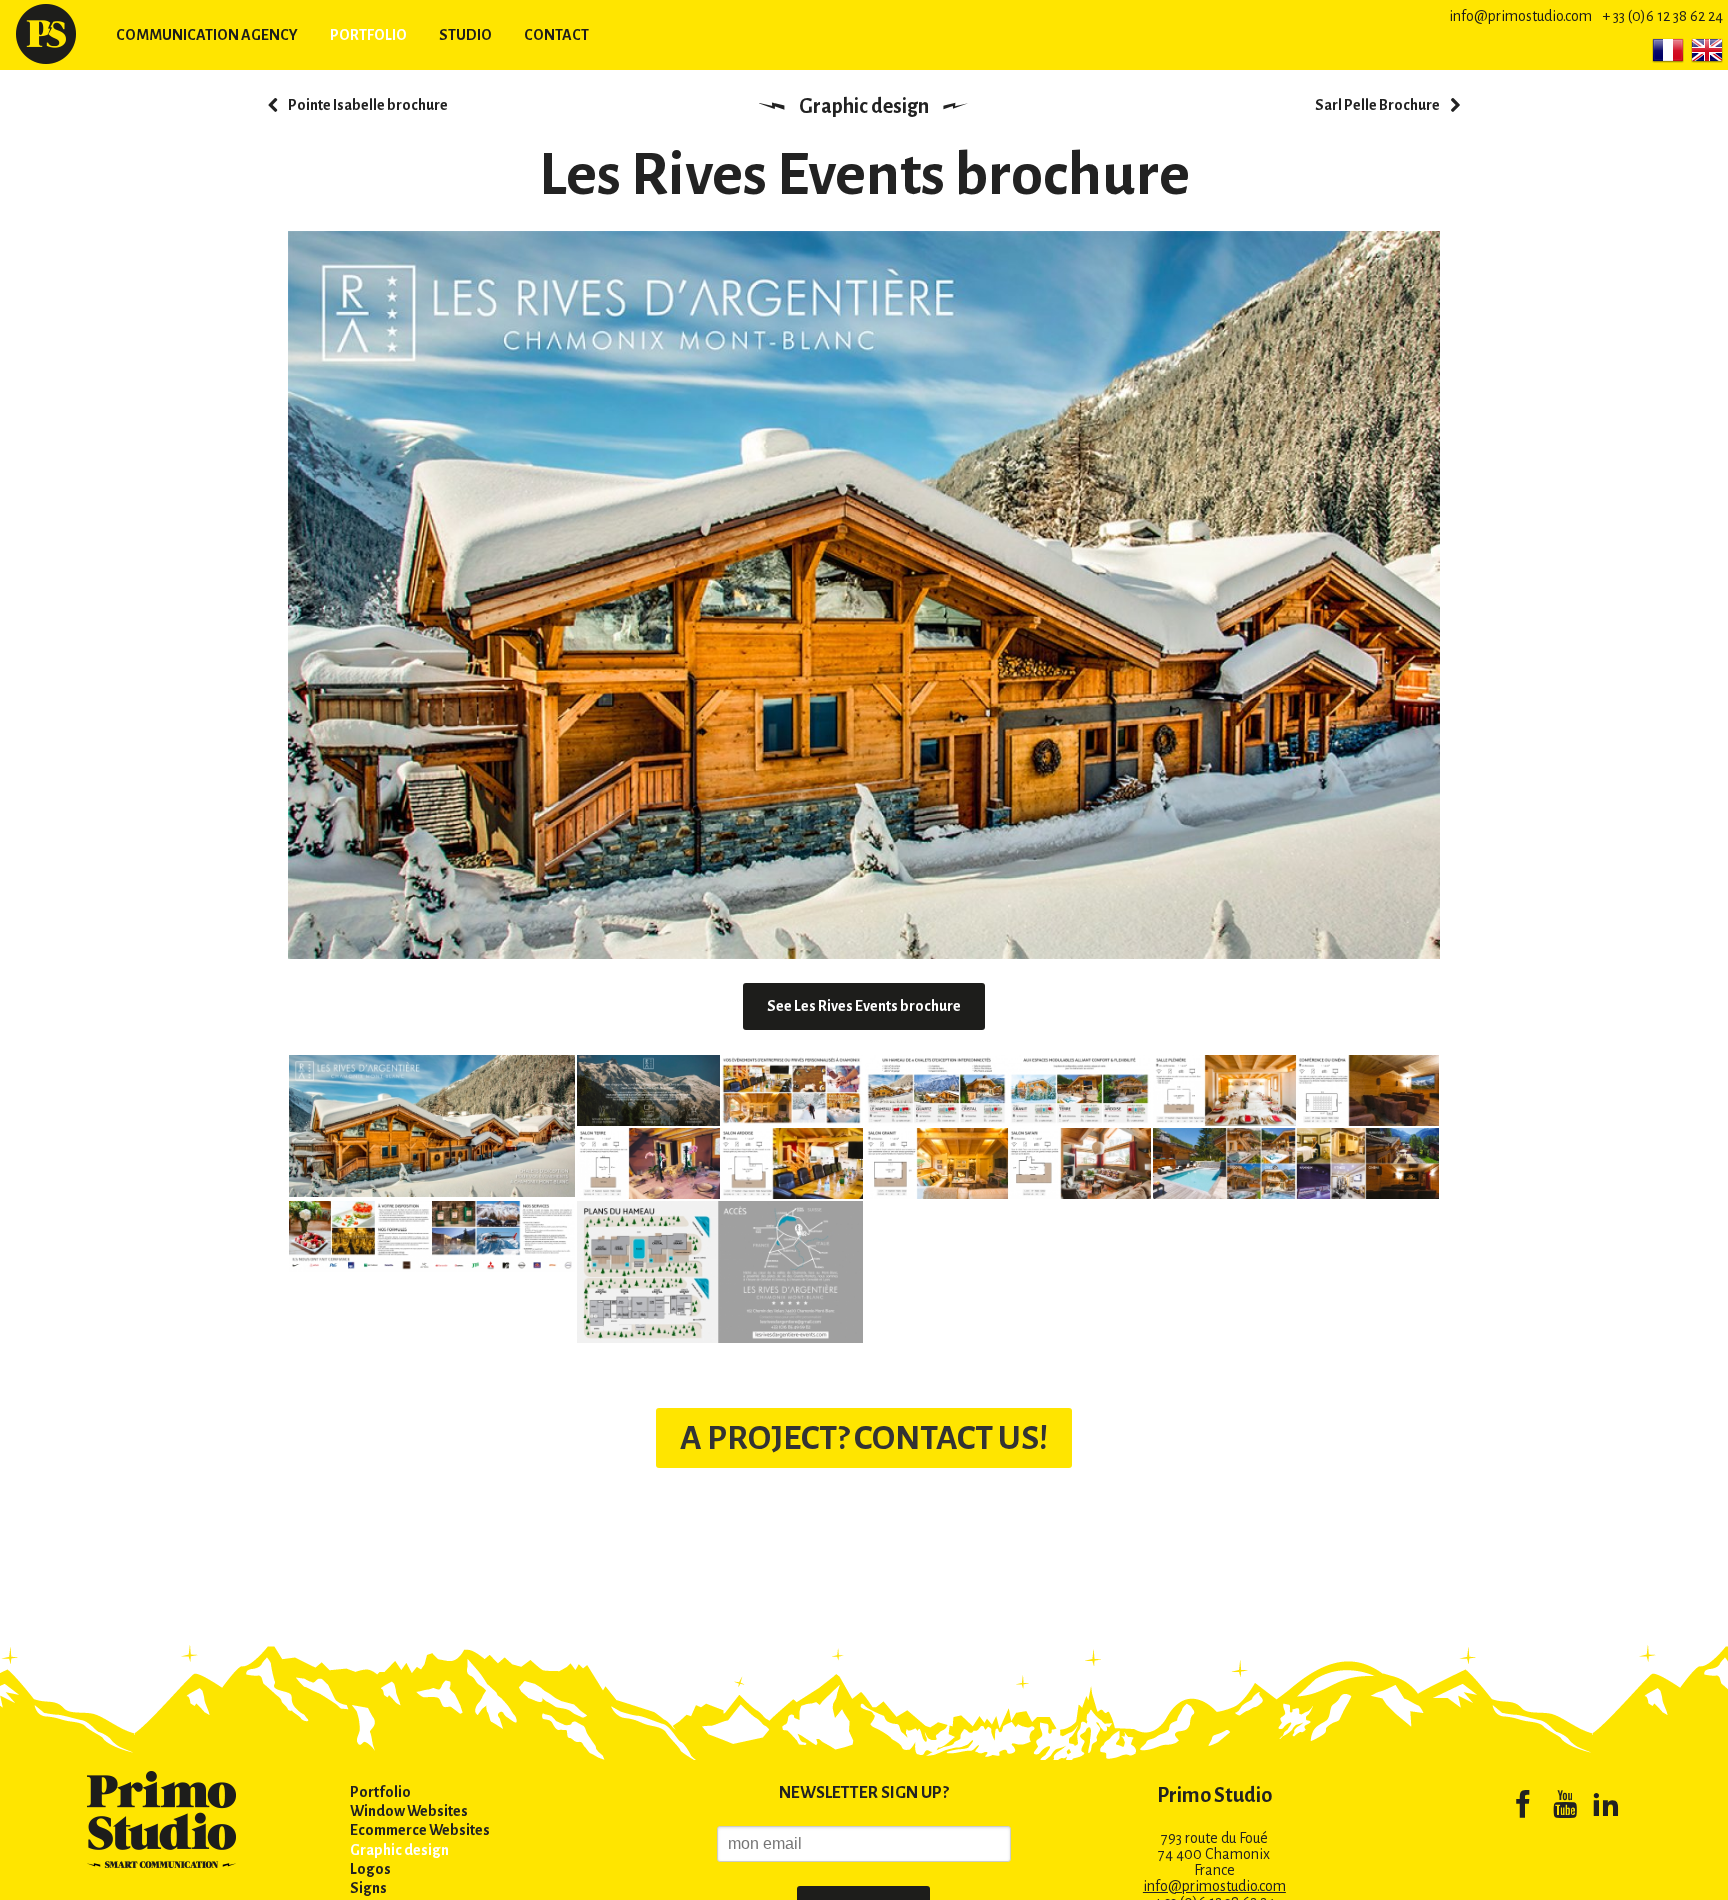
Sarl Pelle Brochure (1377, 105)
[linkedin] (1606, 1808)
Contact (556, 35)
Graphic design (864, 106)
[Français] (1668, 50)
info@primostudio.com (1520, 16)
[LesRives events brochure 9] (720, 1271)
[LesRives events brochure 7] (1296, 1162)
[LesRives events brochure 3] (1008, 1089)
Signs (368, 1888)
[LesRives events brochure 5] (1008, 1162)
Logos (370, 1869)
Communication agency (207, 35)
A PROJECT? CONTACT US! (864, 1438)
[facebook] (1523, 1808)
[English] (1707, 50)
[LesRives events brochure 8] (432, 1235)
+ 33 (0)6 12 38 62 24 (1662, 16)
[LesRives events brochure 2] (720, 1089)
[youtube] (1565, 1808)
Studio (465, 35)
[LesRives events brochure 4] (1296, 1089)
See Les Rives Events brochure (864, 1006)
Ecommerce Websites (420, 1830)
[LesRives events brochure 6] (720, 1162)
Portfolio (368, 35)
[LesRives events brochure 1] (432, 1125)
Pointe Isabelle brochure (368, 105)
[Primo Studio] (46, 34)
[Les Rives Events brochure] (864, 595)
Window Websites (409, 1811)
